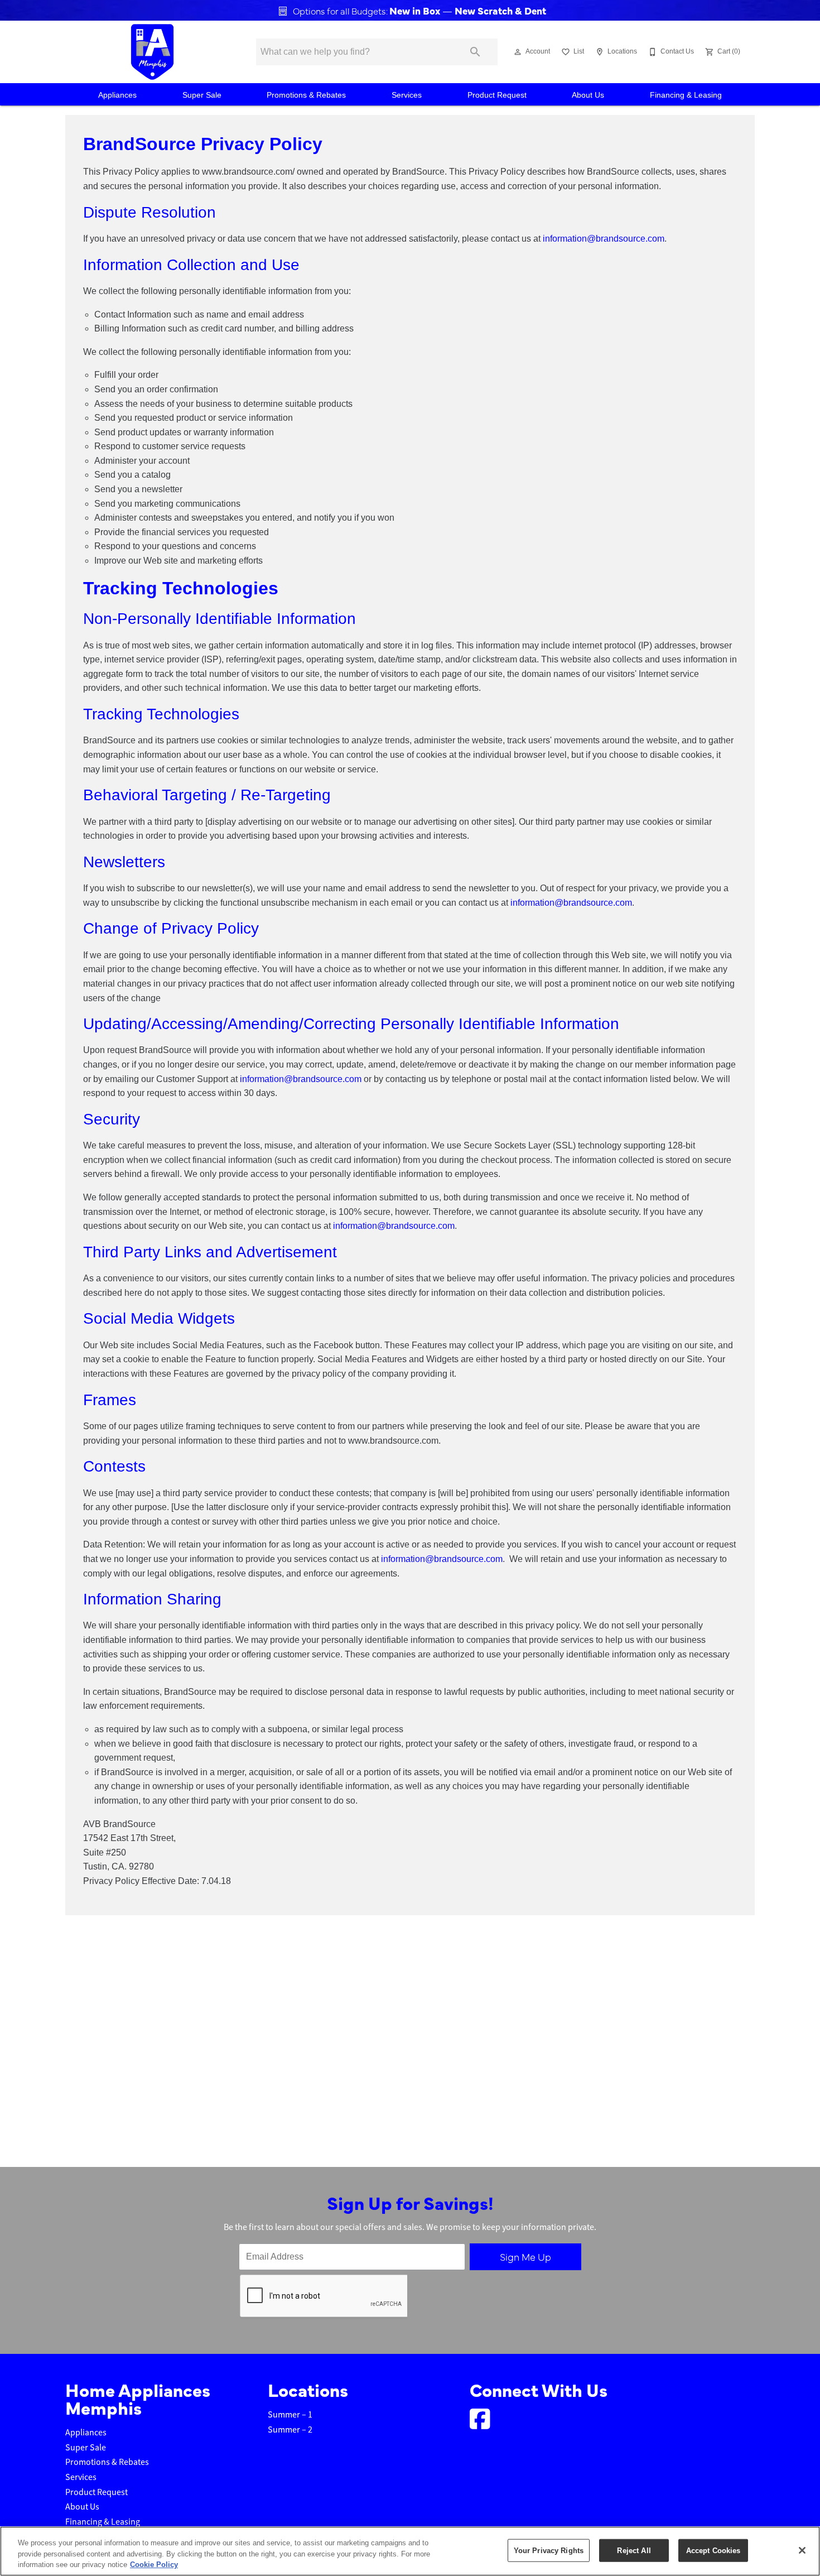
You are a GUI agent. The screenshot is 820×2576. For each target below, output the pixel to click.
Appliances (117, 95)
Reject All (634, 2550)
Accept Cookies (713, 2550)
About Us (588, 95)
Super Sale (202, 95)
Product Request (497, 95)
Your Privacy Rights (549, 2550)
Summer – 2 (290, 2430)
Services (407, 95)
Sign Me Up (525, 2257)
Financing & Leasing (686, 95)
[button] (518, 52)
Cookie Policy (154, 2565)
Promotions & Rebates (306, 95)
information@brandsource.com (604, 239)
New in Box (416, 10)
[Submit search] (475, 52)
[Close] (802, 2550)
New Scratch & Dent (499, 10)
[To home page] (152, 52)
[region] (410, 2551)
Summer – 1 (290, 2415)
